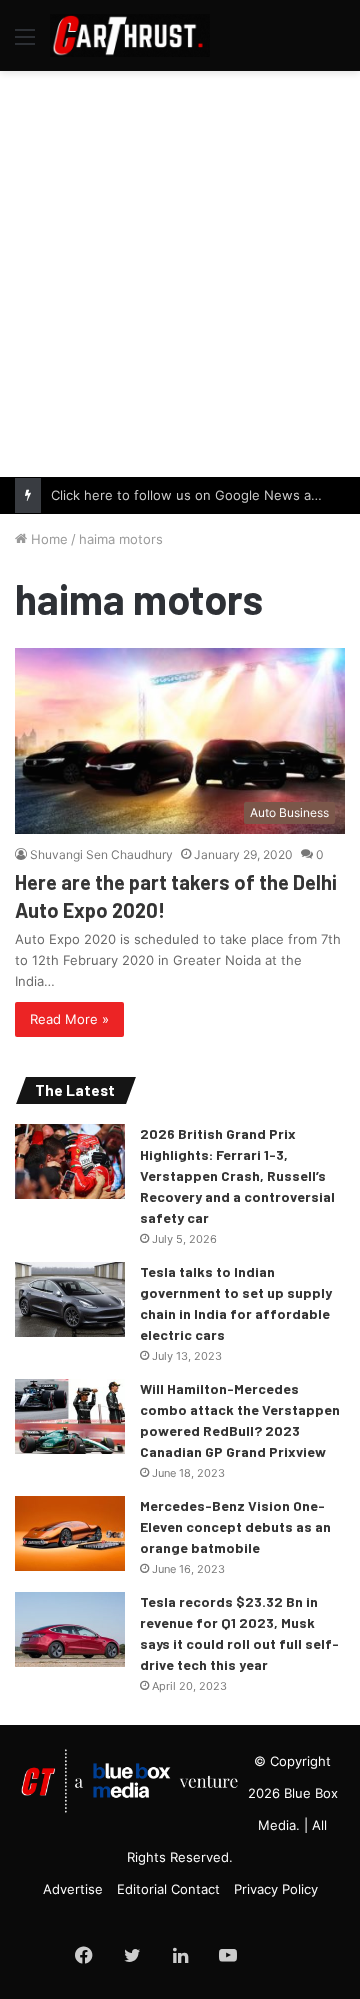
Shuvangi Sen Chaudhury (101, 854)
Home (47, 539)
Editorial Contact (168, 1889)
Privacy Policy (276, 1889)
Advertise (73, 1889)
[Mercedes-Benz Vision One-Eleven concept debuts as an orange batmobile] (70, 1533)
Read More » (69, 1019)
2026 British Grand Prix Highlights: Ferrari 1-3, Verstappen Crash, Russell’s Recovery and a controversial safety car (237, 1175)
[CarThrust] (130, 35)
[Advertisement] (180, 271)
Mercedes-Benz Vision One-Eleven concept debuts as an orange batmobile (235, 1526)
